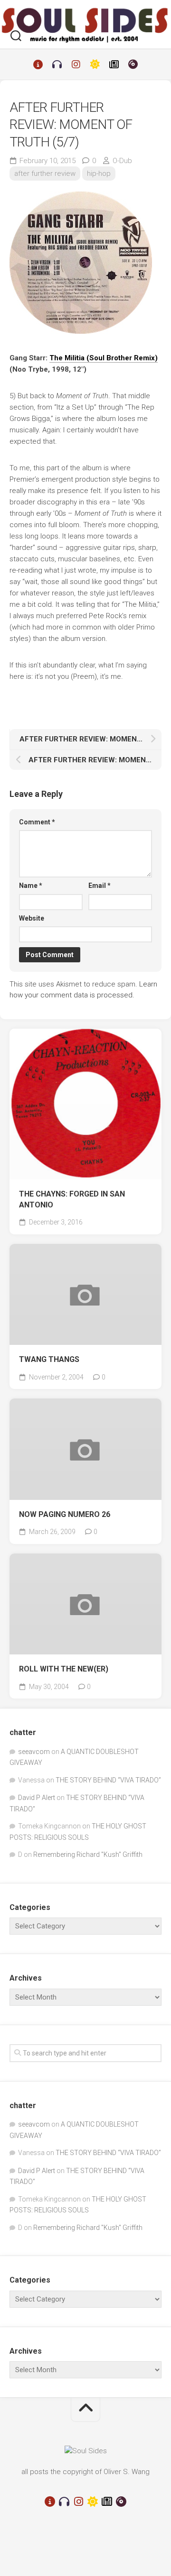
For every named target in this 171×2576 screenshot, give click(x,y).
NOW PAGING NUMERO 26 (65, 1514)
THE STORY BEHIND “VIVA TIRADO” (108, 1780)
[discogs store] (133, 64)
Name (31, 886)
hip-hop (99, 174)
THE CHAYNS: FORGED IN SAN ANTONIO (72, 1199)
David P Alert (37, 1798)
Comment (37, 822)
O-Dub (122, 161)
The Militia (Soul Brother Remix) (104, 358)
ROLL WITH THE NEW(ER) (64, 1669)
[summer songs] (95, 64)
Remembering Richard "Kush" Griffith (88, 1854)
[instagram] (76, 64)
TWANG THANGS (49, 1359)
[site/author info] (38, 64)
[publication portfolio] (114, 64)
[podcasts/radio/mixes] (57, 64)
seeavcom (34, 1752)
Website (32, 918)
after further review (45, 174)
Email (100, 886)
